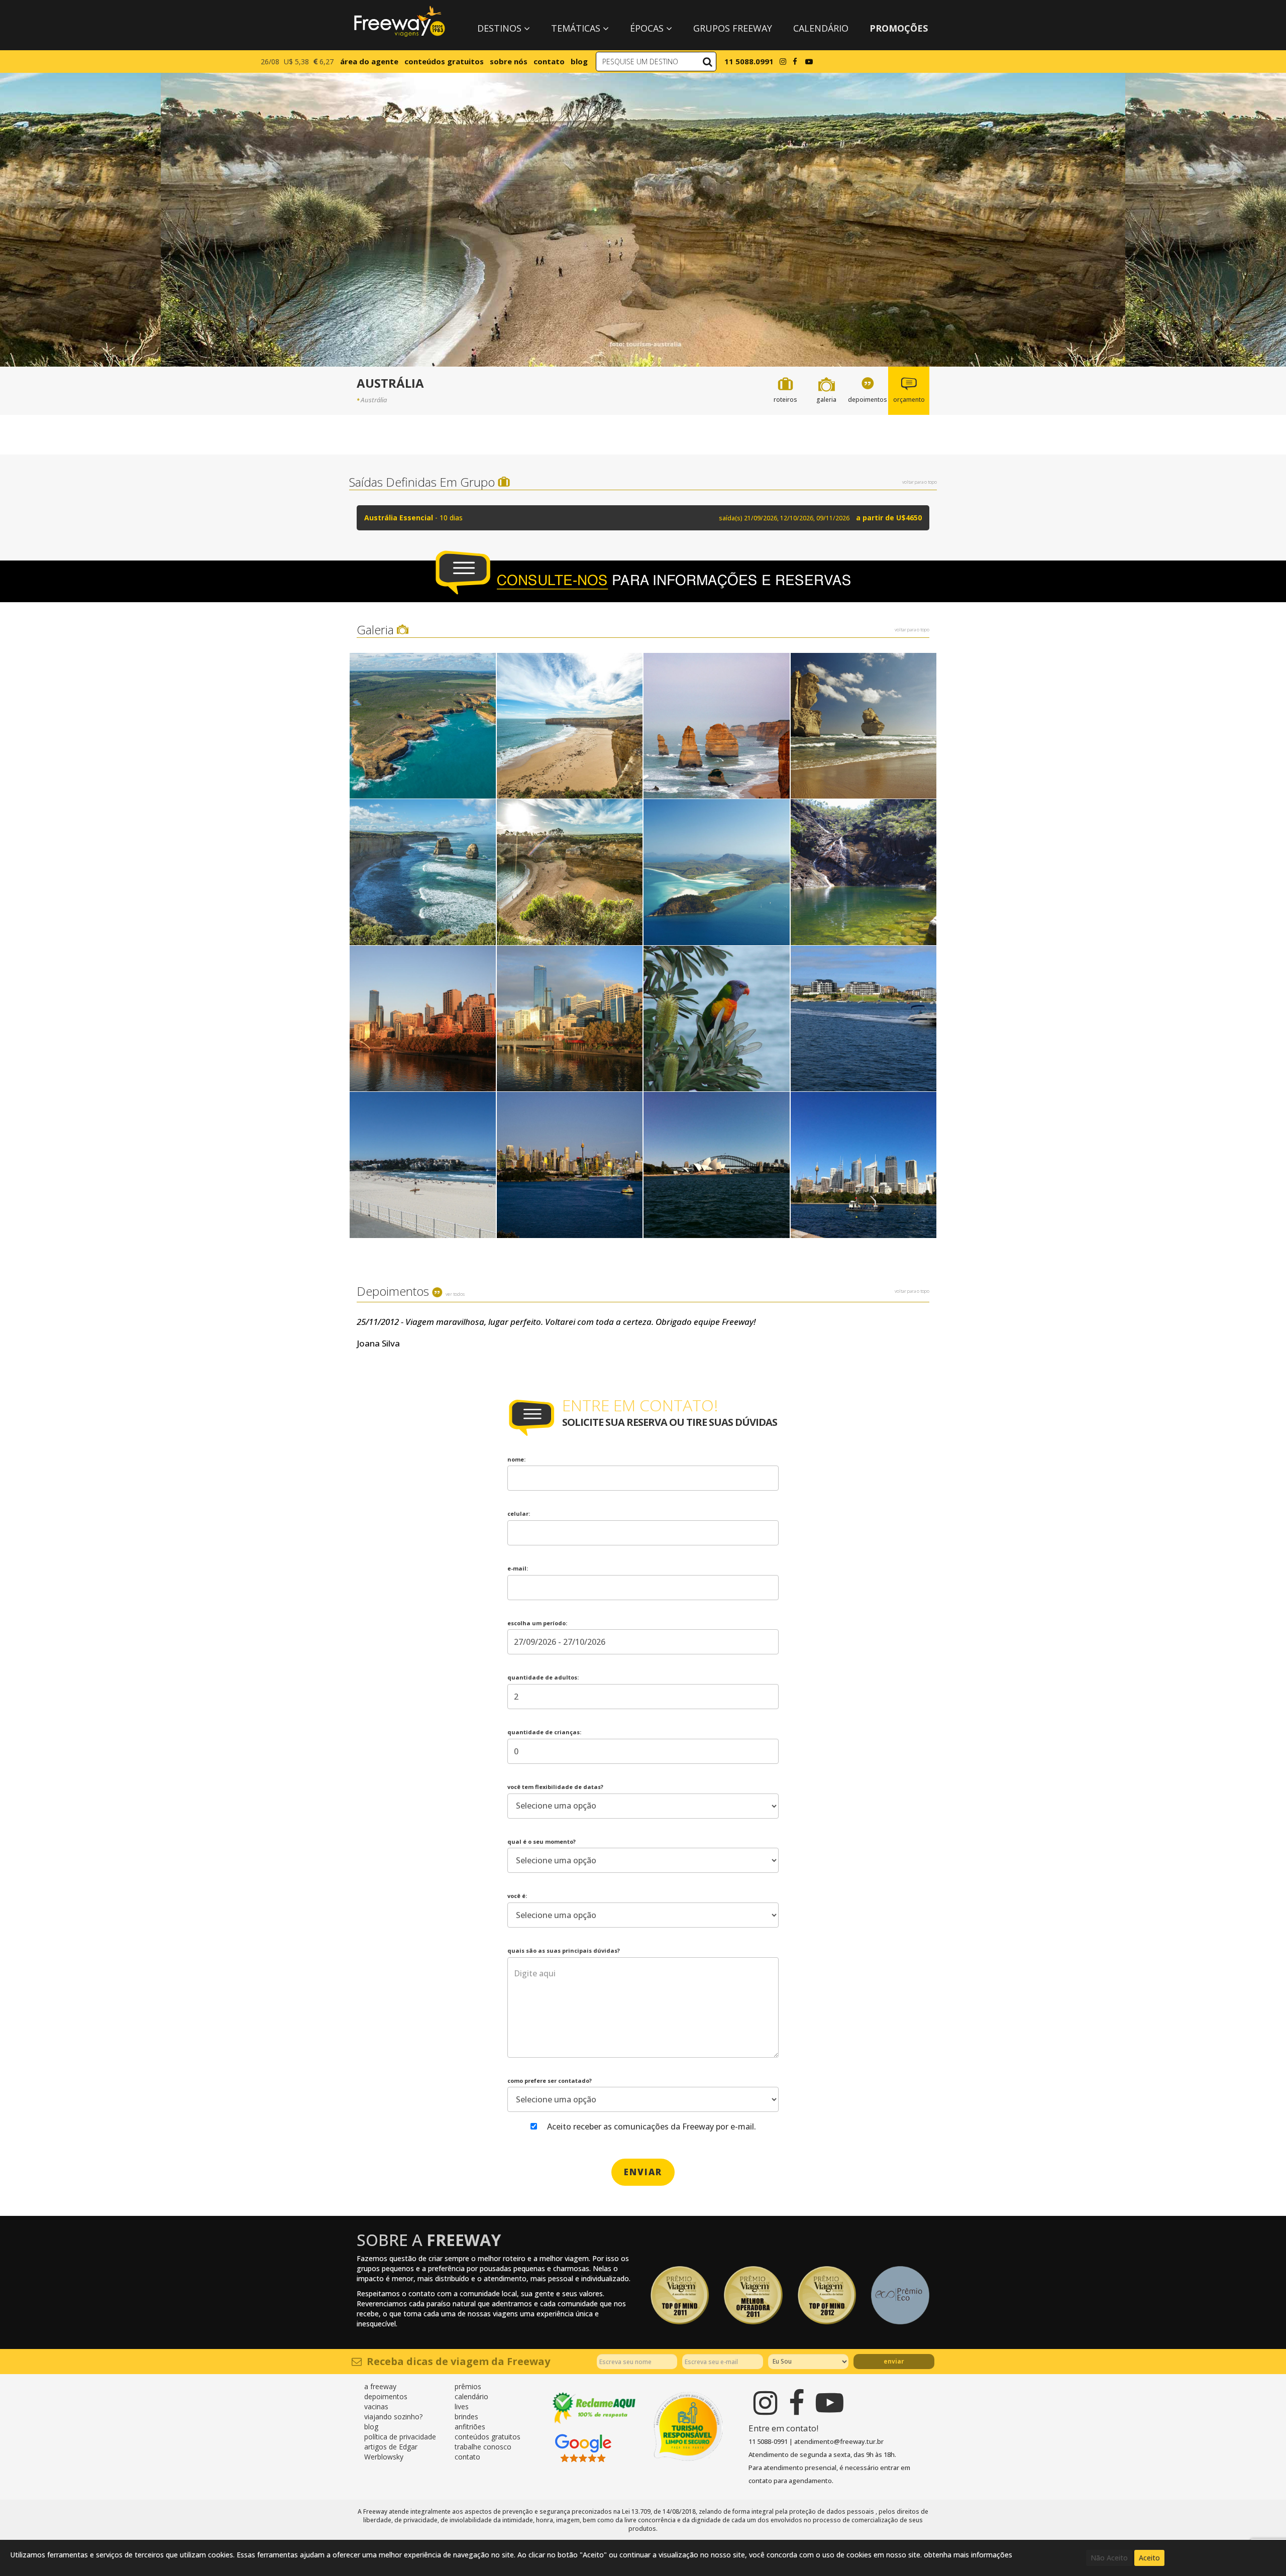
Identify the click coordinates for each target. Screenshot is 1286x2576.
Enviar (894, 2361)
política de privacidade (400, 2437)
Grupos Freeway (733, 28)
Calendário (821, 28)
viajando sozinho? (393, 2417)
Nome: (516, 1459)
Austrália (374, 400)
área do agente (369, 61)
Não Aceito (1109, 2558)
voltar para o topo (920, 482)
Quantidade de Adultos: (543, 1677)
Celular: (519, 1514)
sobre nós (509, 61)
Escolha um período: (537, 1623)
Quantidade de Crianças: (544, 1732)
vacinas (376, 2406)
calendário (471, 2396)
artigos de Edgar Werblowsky (391, 2452)
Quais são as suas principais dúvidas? (564, 1950)
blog (579, 61)
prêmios (468, 2386)
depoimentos (386, 2396)
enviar (643, 2172)
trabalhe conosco (483, 2447)
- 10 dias (643, 518)
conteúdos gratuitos (444, 61)
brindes (466, 2417)
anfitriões (470, 2427)
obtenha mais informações (968, 2555)
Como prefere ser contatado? (550, 2081)
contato (549, 61)
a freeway (380, 2386)
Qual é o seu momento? (542, 1841)
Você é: (517, 1896)
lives (462, 2406)
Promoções (899, 28)
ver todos (455, 1294)
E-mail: (518, 1568)
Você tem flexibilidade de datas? (555, 1787)
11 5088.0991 (749, 61)
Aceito (1149, 2558)
